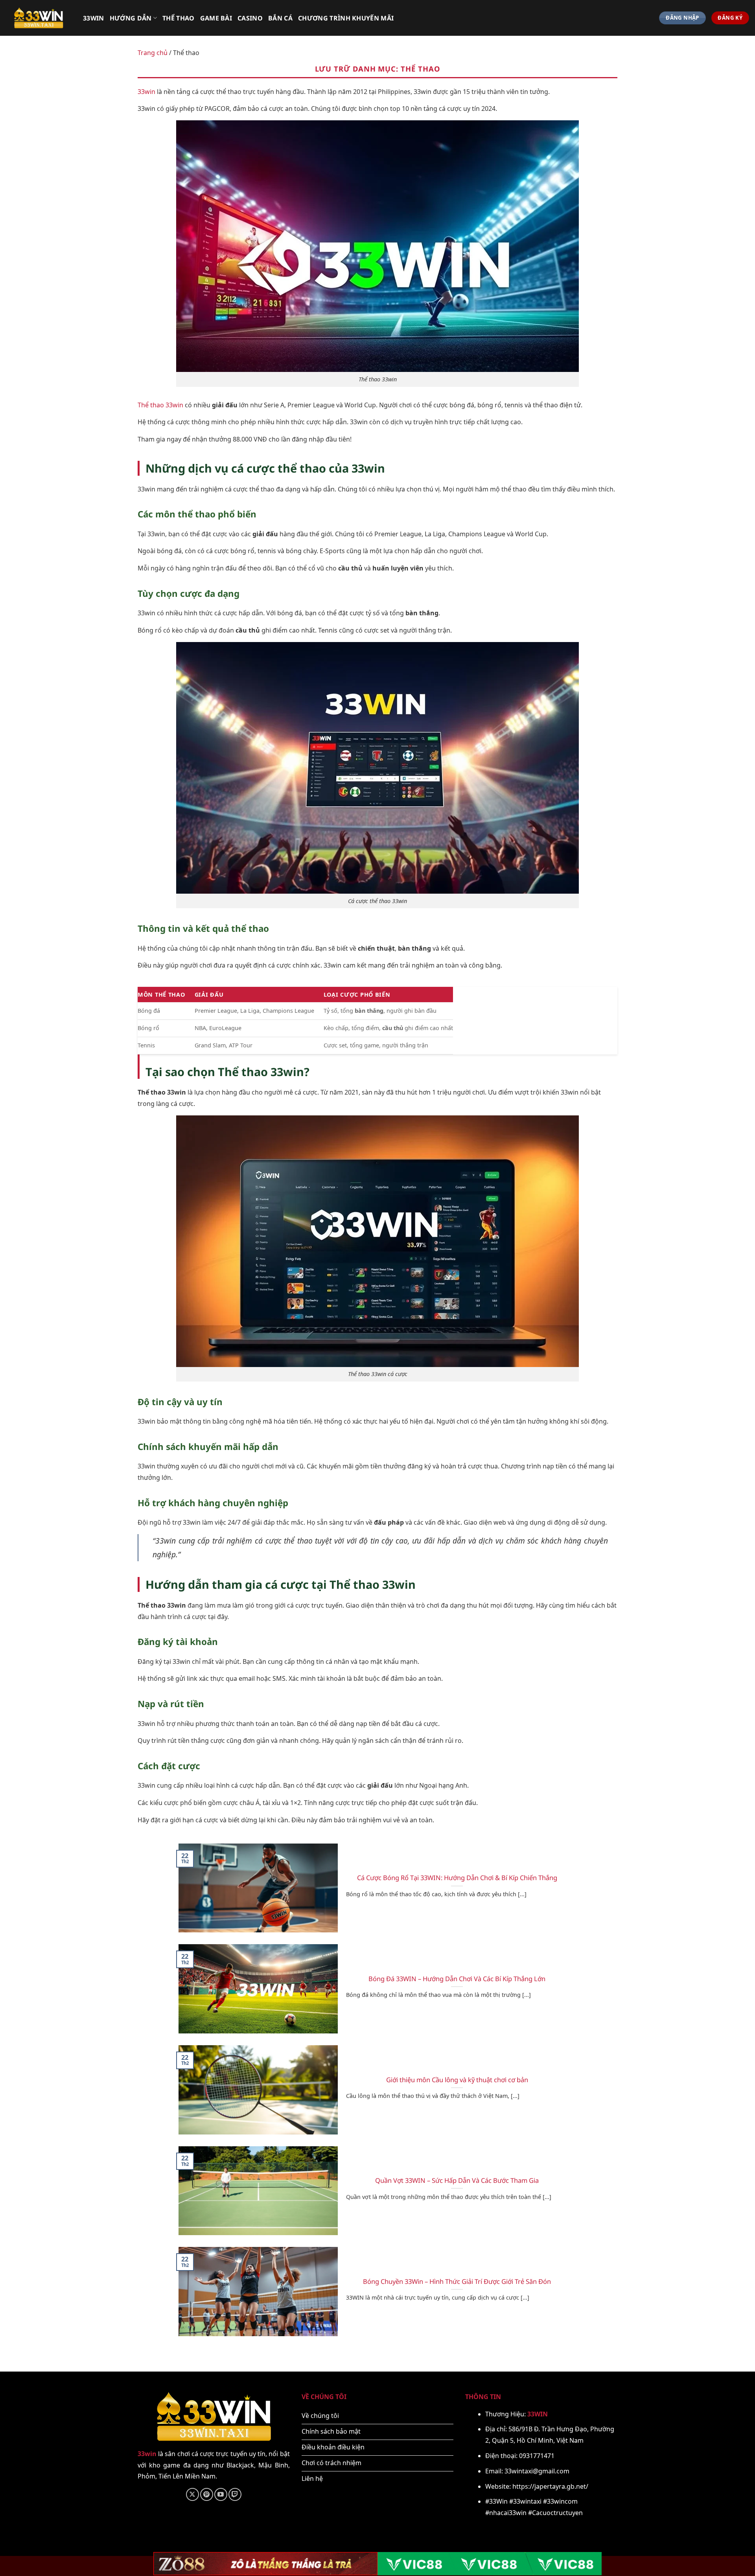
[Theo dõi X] (192, 2494)
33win (94, 18)
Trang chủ (153, 53)
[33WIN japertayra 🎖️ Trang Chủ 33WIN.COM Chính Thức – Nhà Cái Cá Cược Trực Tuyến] (39, 18)
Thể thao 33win (160, 405)
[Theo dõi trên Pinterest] (207, 2494)
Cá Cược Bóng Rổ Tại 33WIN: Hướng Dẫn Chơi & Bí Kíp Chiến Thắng (457, 1878)
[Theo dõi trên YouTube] (221, 2494)
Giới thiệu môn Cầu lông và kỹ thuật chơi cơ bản (457, 2080)
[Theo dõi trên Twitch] (235, 2494)
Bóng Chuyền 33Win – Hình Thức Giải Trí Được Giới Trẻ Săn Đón (457, 2282)
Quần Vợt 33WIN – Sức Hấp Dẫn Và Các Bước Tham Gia (457, 2180)
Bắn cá (280, 18)
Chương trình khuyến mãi (346, 18)
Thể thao (179, 18)
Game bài (216, 18)
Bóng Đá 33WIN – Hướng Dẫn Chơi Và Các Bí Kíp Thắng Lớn (457, 1979)
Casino (250, 18)
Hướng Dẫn (131, 18)
